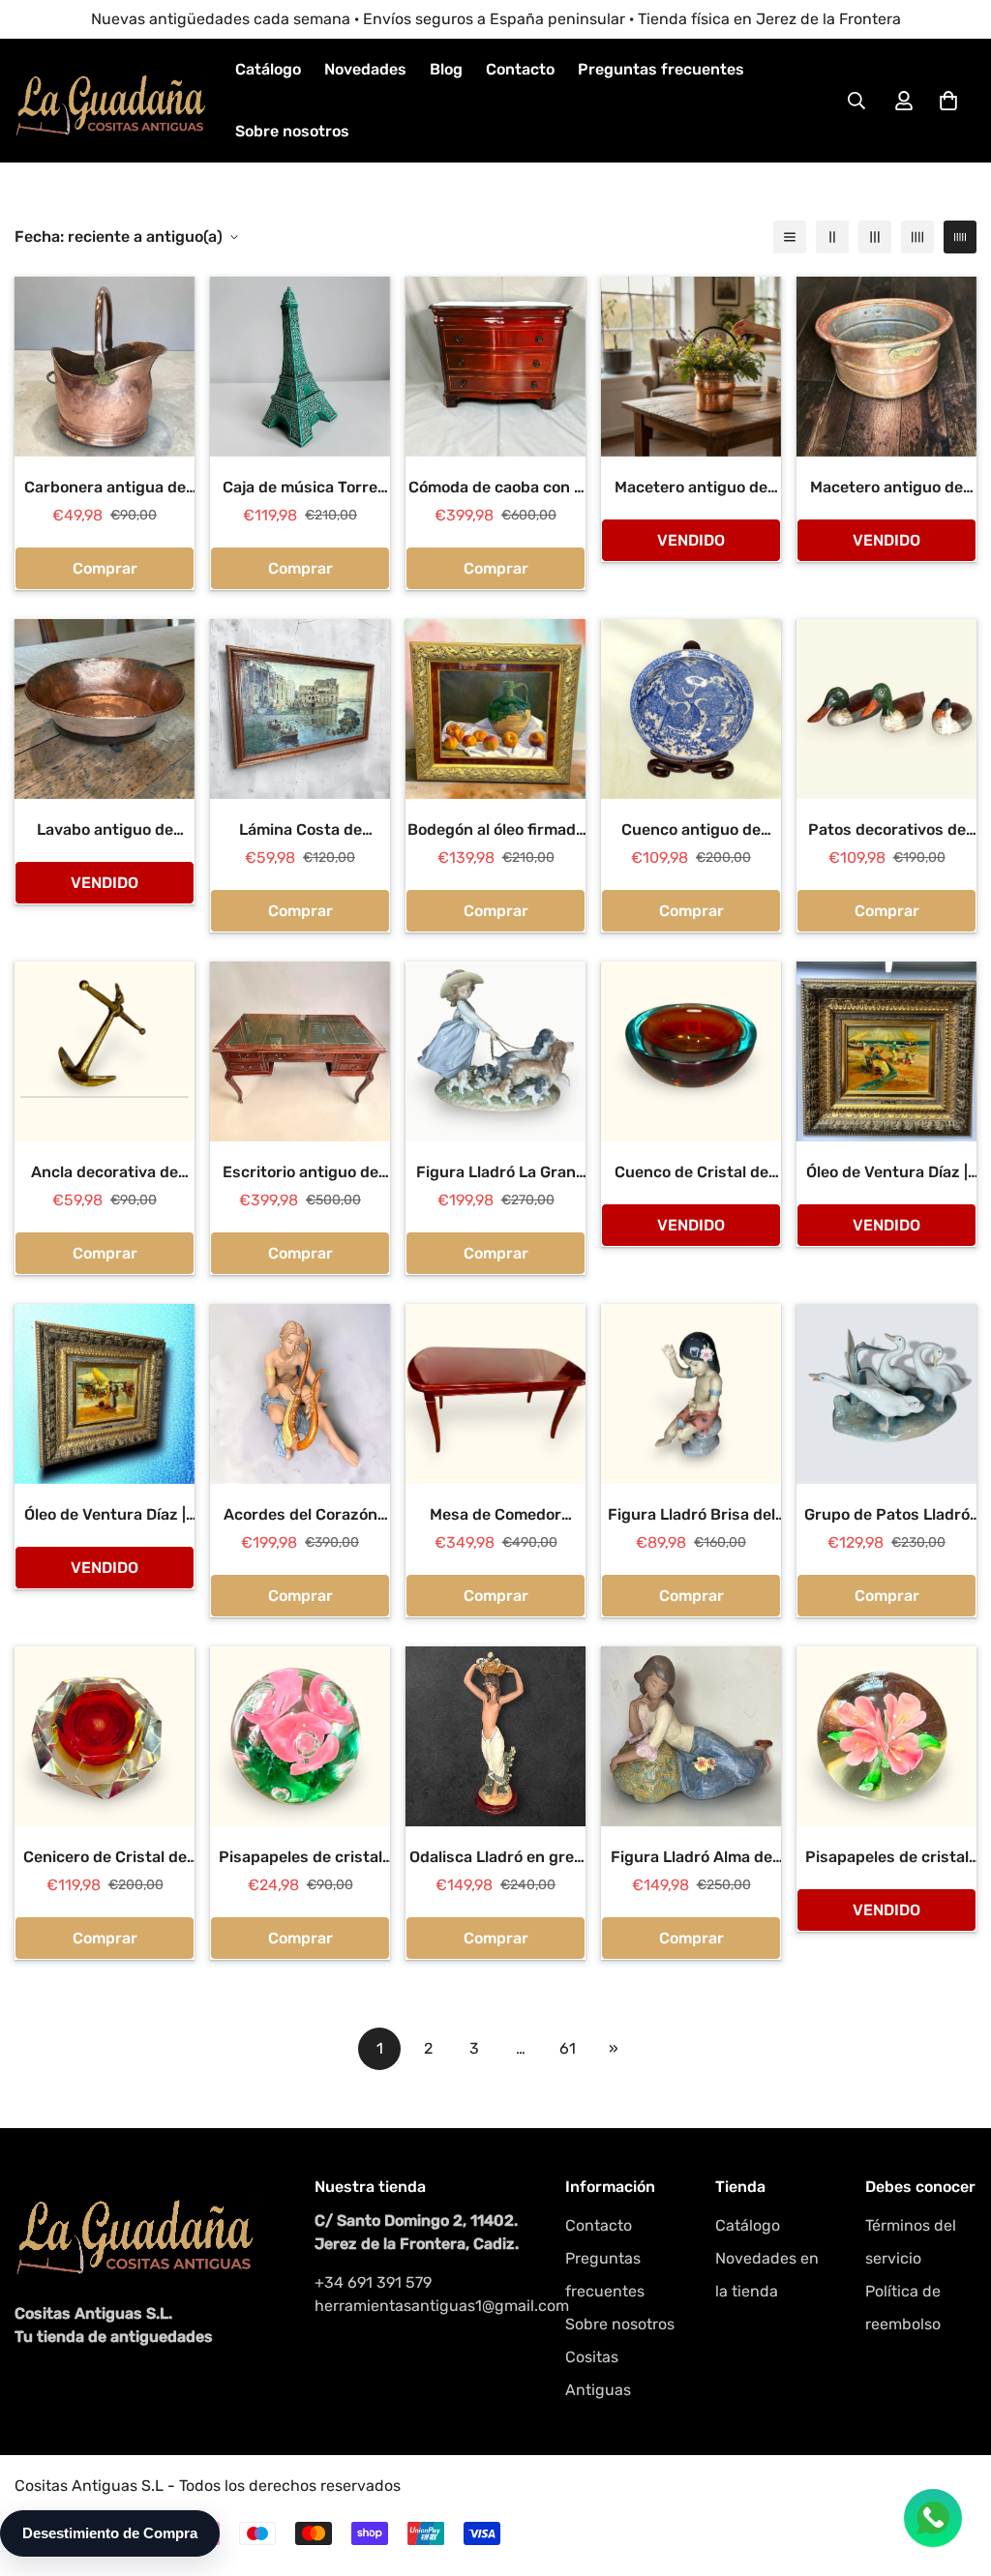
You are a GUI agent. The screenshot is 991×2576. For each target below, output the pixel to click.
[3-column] (875, 237)
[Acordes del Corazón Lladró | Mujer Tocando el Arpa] (300, 1394)
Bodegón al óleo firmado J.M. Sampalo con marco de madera (495, 831)
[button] (948, 101)
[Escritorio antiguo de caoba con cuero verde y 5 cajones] (300, 1051)
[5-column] (960, 237)
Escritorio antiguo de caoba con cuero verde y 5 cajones (300, 1173)
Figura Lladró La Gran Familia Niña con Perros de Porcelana (495, 1173)
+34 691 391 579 (373, 2282)
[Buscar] (856, 101)
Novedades (365, 69)
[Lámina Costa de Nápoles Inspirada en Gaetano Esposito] (300, 709)
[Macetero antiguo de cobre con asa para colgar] (691, 367)
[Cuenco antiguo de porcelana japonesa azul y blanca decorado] (691, 709)
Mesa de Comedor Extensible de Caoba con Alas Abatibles (495, 1516)
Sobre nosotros (292, 131)
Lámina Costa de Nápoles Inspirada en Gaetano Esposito (300, 831)
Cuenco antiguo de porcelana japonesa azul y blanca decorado (691, 831)
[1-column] (790, 237)
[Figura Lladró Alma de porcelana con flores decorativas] (691, 1736)
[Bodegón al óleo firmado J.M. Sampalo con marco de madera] (495, 709)
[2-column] (832, 237)
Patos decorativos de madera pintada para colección (887, 831)
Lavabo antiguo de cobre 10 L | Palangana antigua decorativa (105, 831)
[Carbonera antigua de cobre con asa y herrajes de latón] (105, 367)
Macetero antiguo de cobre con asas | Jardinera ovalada (886, 489)
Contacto (520, 69)
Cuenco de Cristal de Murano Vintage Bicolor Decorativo (691, 1173)
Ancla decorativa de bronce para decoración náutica (105, 1173)
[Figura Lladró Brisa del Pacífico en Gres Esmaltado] (691, 1394)
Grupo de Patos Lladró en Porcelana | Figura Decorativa (887, 1516)
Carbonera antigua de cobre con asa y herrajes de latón (105, 489)
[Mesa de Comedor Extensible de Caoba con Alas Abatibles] (495, 1394)
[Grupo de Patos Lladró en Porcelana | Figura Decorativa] (886, 1394)
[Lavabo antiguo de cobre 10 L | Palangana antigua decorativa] (105, 709)
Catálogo (268, 69)
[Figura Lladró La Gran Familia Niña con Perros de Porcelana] (495, 1051)
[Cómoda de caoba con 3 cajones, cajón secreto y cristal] (495, 367)
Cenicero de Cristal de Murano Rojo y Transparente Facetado (105, 1858)
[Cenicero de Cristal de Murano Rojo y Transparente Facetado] (105, 1736)
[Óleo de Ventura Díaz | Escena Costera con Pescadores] (105, 1394)
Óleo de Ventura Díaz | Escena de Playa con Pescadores (887, 1173)
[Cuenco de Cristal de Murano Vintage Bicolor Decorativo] (691, 1051)
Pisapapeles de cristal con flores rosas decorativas (300, 1858)
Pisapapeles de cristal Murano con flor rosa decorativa (887, 1858)
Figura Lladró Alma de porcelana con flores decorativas (691, 1858)
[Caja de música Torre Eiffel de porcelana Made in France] (300, 367)
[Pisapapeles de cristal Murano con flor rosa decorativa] (886, 1736)
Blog (446, 69)
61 (568, 2048)
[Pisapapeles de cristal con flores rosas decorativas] (300, 1736)
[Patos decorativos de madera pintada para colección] (886, 709)
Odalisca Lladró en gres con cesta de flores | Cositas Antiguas (496, 1858)
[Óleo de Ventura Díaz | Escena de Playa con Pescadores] (886, 1051)
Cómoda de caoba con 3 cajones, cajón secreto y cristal (495, 489)
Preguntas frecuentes (661, 69)
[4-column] (917, 237)
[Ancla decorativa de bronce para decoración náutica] (105, 1051)
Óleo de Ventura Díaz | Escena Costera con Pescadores (105, 1516)
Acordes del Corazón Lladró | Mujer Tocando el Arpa (300, 1516)
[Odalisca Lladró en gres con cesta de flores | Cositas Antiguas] (495, 1736)
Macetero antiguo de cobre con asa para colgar (691, 489)
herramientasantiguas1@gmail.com (420, 2306)
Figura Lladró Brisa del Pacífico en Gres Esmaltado (691, 1516)
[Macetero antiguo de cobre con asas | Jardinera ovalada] (886, 367)
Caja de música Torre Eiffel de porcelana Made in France (300, 489)
